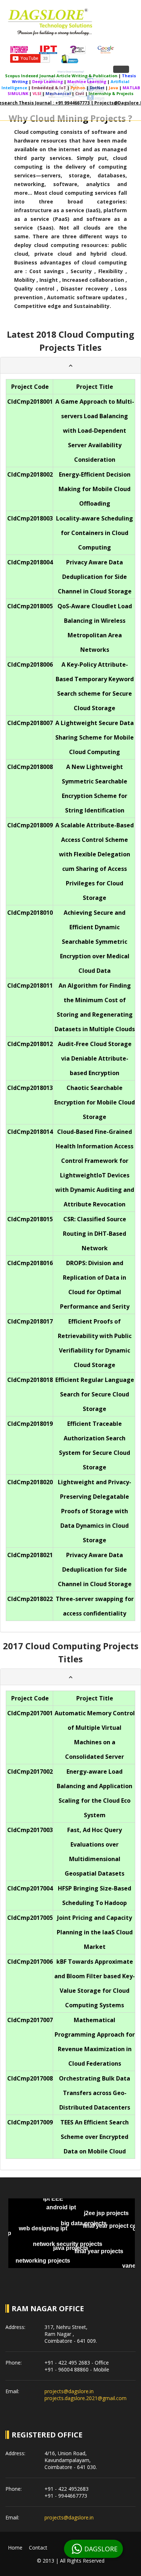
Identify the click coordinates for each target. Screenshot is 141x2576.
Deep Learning (48, 81)
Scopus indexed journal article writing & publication (61, 76)
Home (15, 2548)
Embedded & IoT (49, 88)
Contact (38, 2548)
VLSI (37, 93)
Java (114, 88)
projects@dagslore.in (69, 2391)
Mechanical (58, 93)
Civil (80, 93)
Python (78, 88)
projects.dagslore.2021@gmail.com (86, 2398)
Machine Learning (87, 81)
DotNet (97, 88)
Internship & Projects (111, 93)
